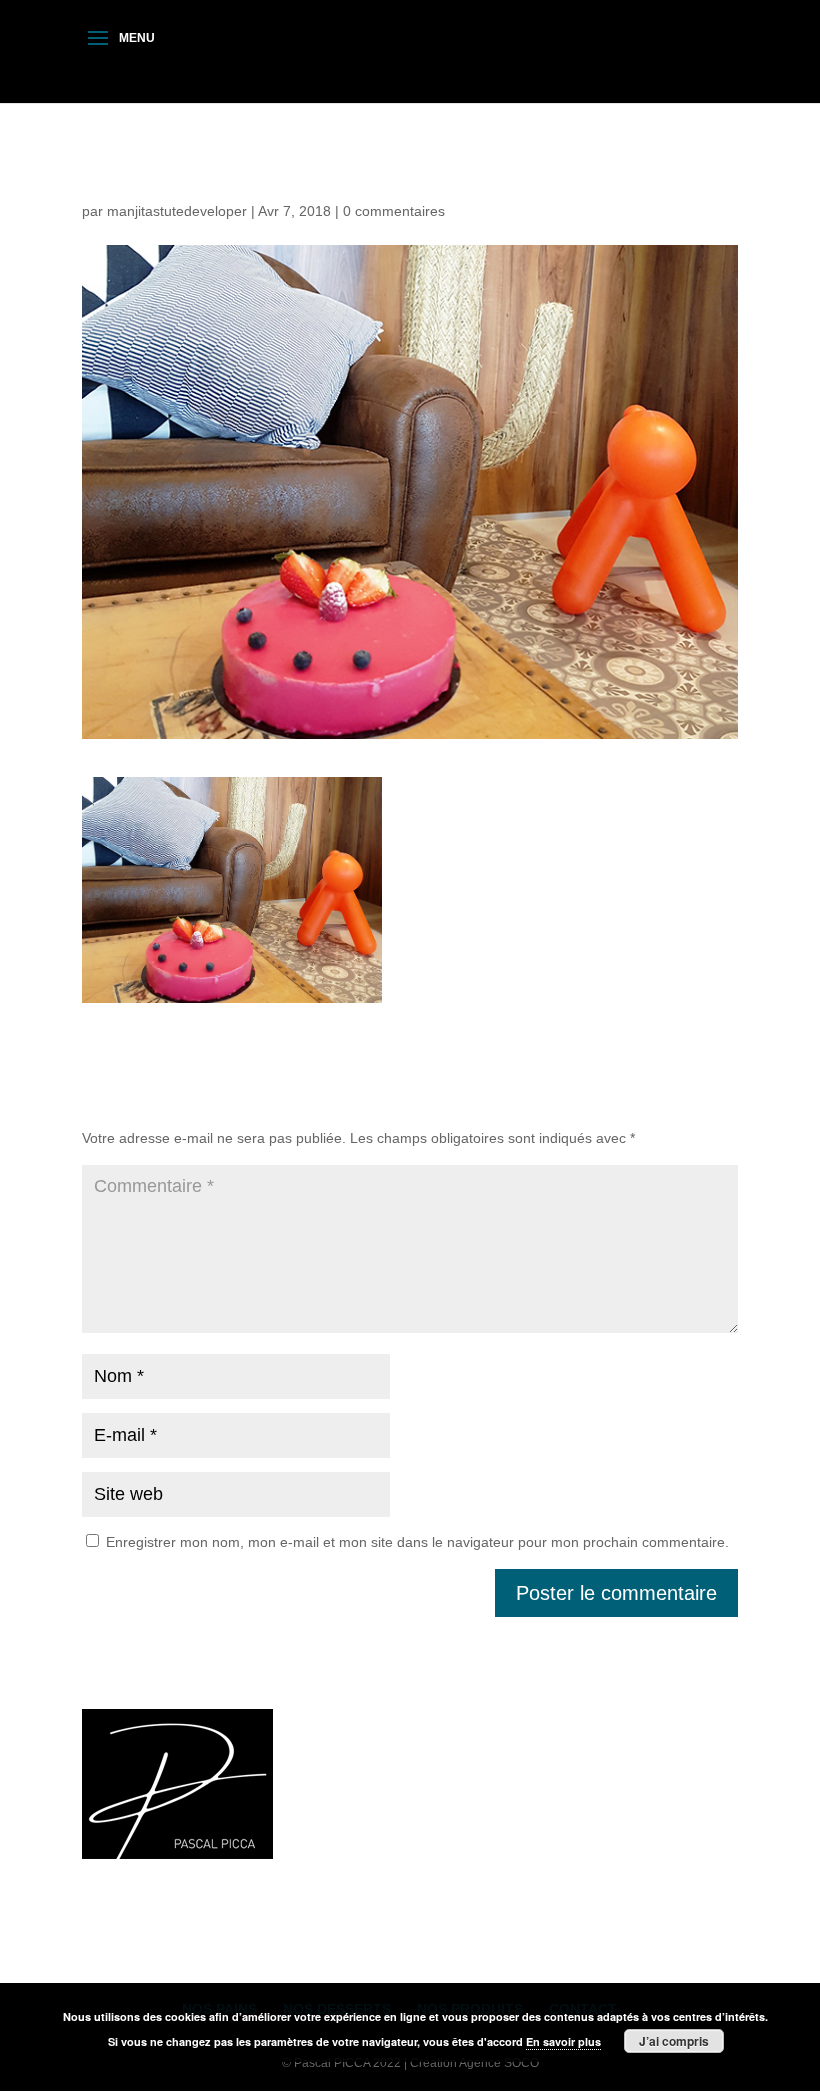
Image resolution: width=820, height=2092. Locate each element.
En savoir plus (563, 2041)
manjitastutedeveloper (177, 211)
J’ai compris (674, 2041)
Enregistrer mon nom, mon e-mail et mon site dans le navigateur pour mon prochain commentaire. (417, 1542)
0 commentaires (394, 211)
